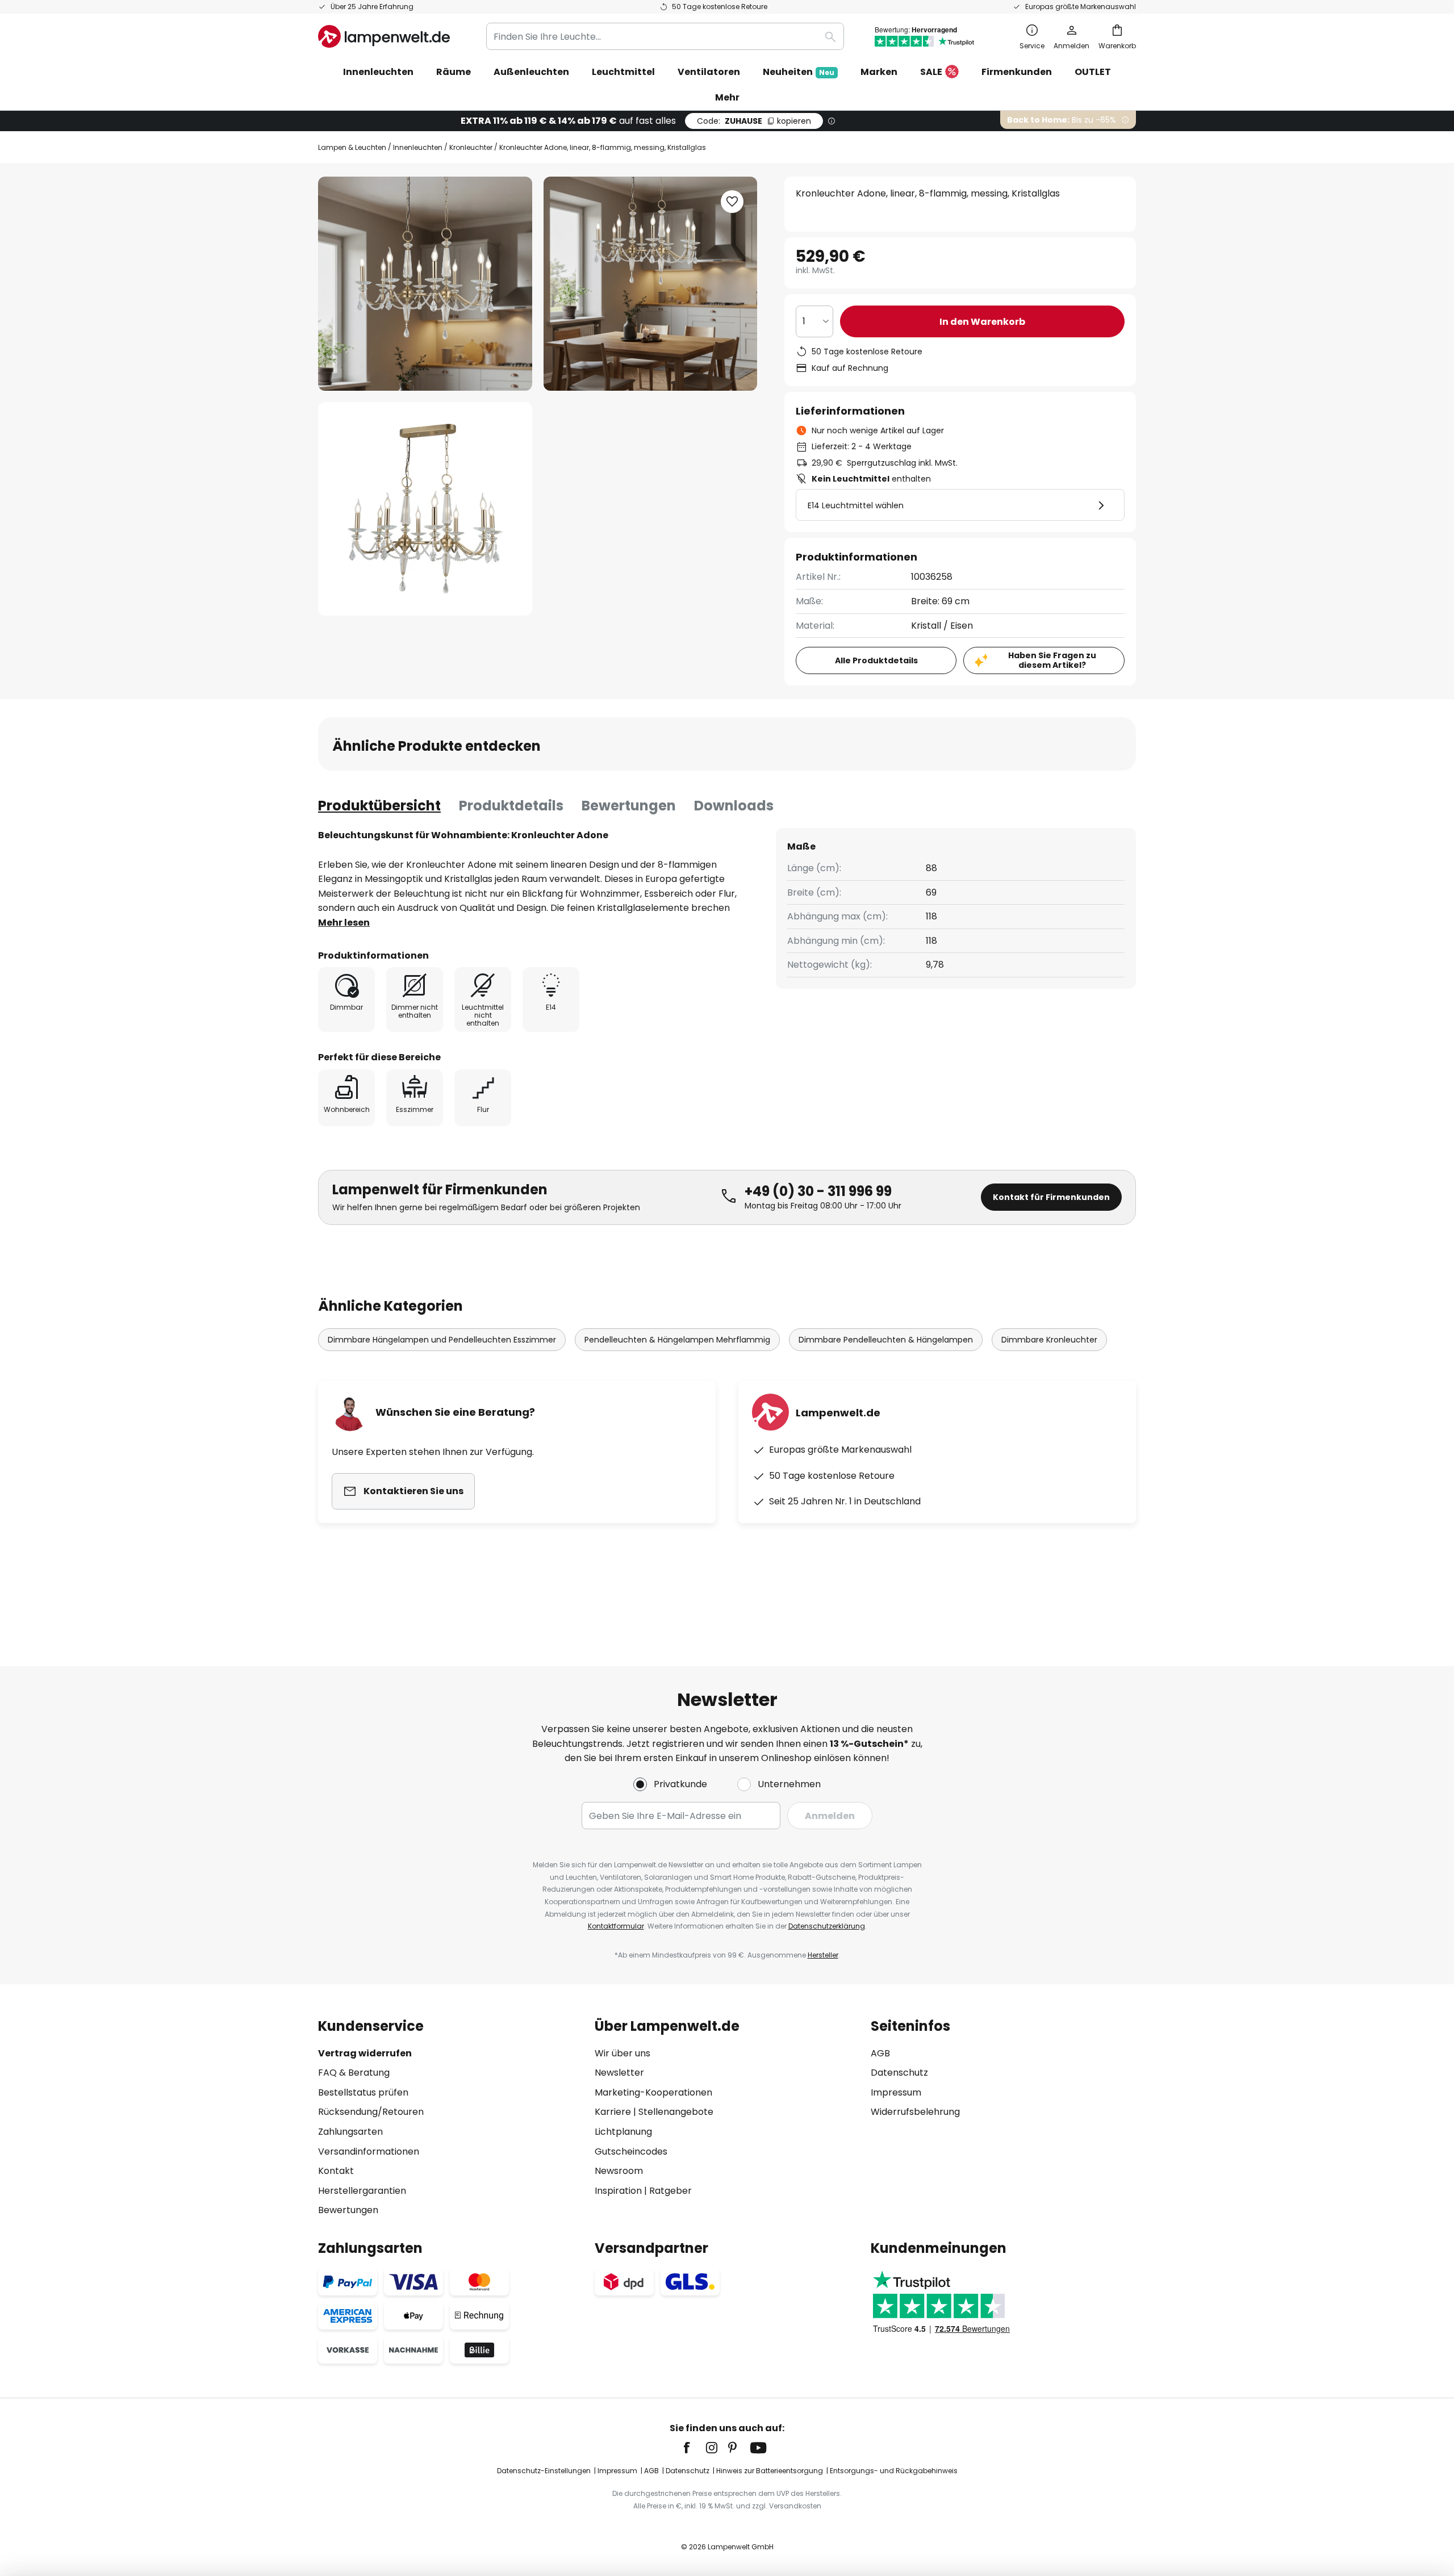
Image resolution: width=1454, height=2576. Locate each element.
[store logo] (384, 36)
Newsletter (619, 2073)
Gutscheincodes (631, 2151)
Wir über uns (622, 2053)
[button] (425, 509)
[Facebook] (694, 2448)
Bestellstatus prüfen (363, 2092)
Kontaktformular (616, 1926)
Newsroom (619, 2171)
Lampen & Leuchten (352, 147)
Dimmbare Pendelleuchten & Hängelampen (886, 1340)
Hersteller (823, 1955)
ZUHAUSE (754, 121)
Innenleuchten (418, 147)
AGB (880, 2053)
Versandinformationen (369, 2151)
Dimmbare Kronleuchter (1049, 1340)
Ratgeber (670, 2191)
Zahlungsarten (350, 2132)
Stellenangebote (676, 2112)
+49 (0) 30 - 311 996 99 (818, 1191)
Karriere (613, 2112)
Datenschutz (899, 2073)
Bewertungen (629, 806)
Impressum (896, 2092)
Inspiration (618, 2191)
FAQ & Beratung (354, 2073)
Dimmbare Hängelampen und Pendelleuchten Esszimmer (442, 1340)
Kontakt (336, 2171)
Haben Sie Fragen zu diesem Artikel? (1052, 660)
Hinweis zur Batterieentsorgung (770, 2471)
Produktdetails (511, 806)
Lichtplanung (623, 2132)
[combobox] (665, 36)
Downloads (734, 806)
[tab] (379, 806)
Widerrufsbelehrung (915, 2112)
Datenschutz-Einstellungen (544, 2471)
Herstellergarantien (362, 2191)
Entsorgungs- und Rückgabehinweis (894, 2471)
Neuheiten (799, 72)
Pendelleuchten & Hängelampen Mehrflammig (677, 1340)
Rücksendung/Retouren (371, 2112)
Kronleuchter (471, 147)
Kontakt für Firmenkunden (1051, 1197)
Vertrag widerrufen (365, 2053)
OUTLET (1093, 72)
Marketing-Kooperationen (653, 2092)
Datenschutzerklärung (827, 1926)
